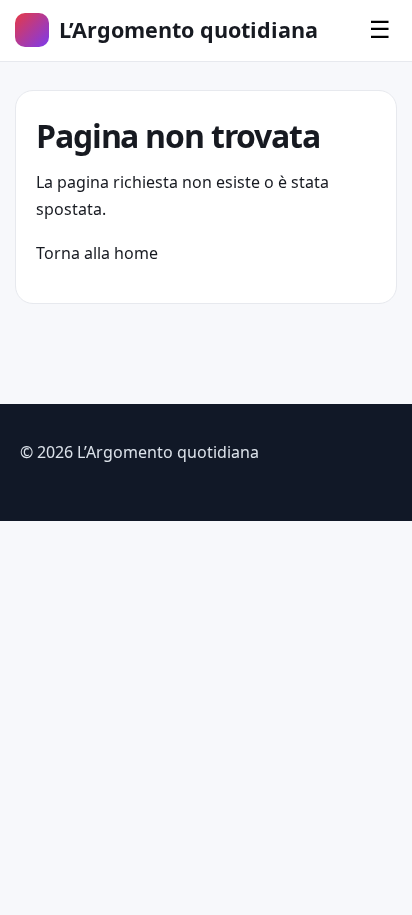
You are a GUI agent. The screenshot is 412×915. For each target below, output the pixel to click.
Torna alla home (97, 253)
